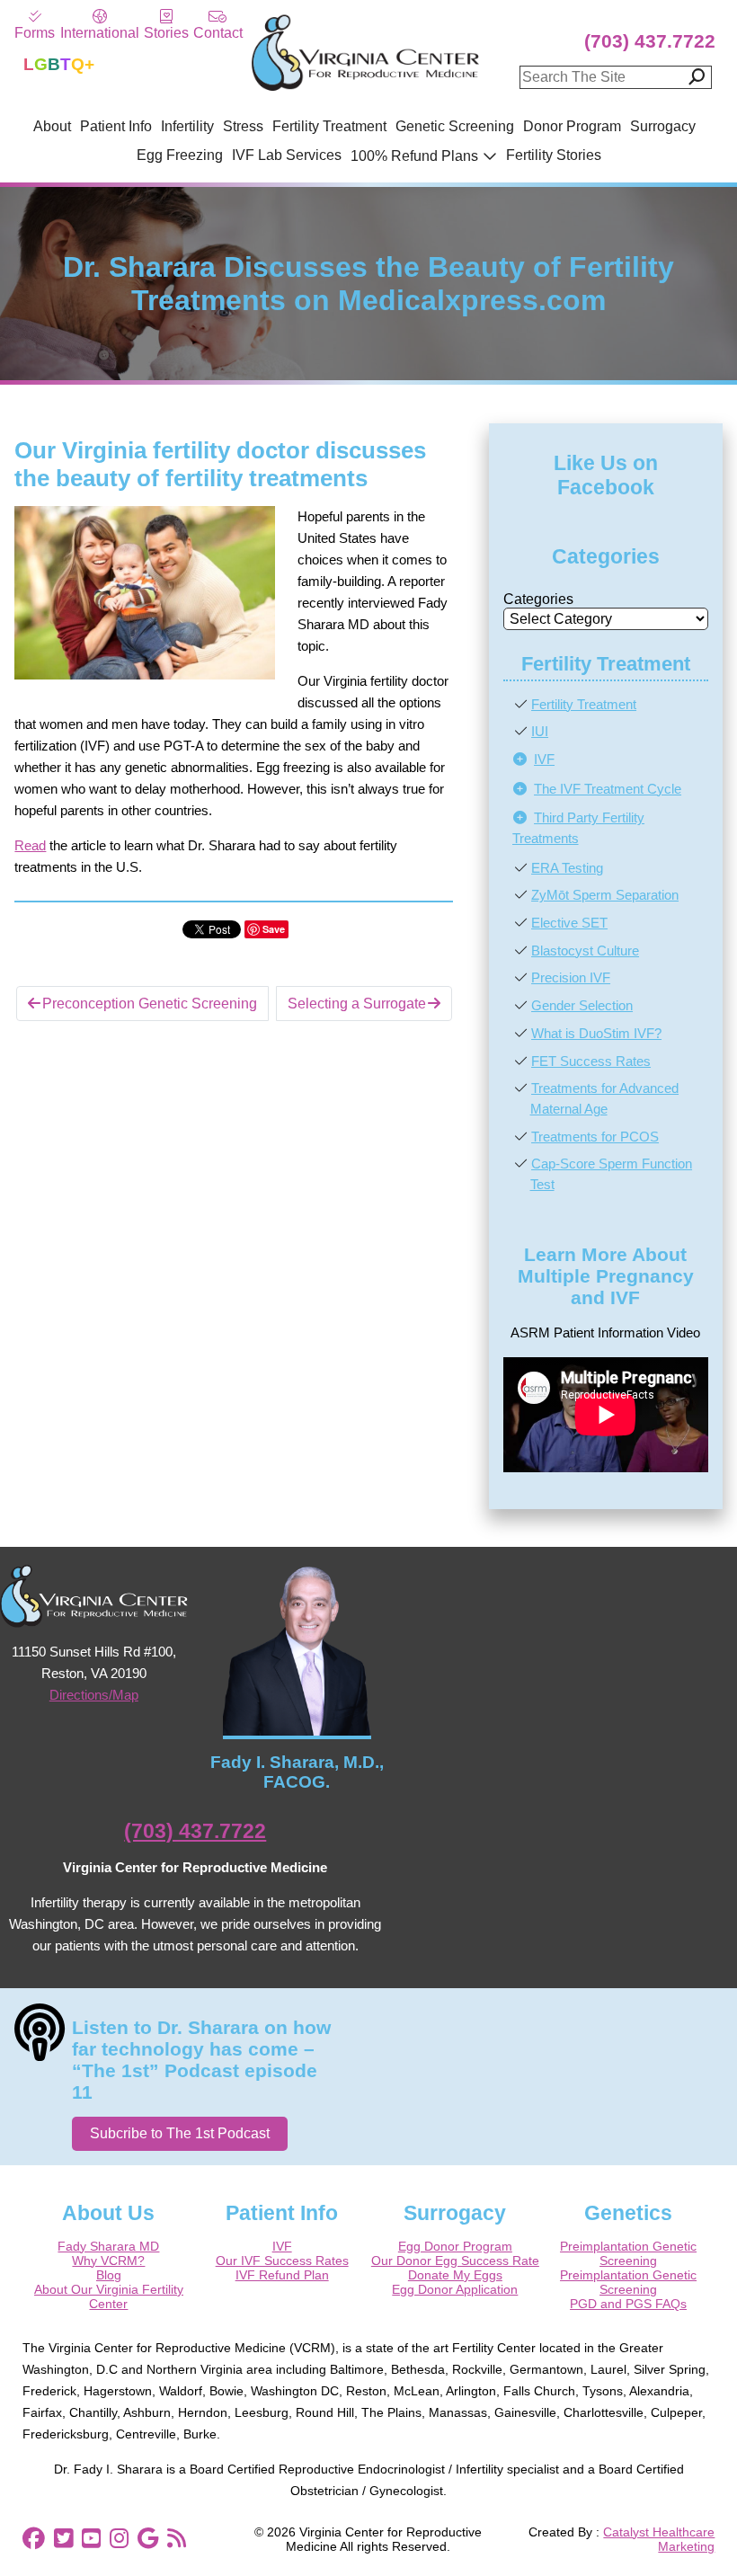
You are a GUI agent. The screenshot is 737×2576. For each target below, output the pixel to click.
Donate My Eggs (455, 2275)
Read (30, 845)
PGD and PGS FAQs (628, 2304)
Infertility (187, 126)
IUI (540, 731)
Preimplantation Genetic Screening (628, 2253)
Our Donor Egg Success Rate (455, 2261)
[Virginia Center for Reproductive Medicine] (365, 89)
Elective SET (569, 923)
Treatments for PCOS (595, 1137)
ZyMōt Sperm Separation (605, 895)
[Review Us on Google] (148, 2539)
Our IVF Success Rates (282, 2261)
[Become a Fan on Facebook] (34, 2539)
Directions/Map (94, 1695)
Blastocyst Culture (585, 950)
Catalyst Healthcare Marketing (659, 2539)
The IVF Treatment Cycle (608, 789)
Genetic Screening (455, 126)
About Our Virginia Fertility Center (109, 2296)
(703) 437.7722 (650, 41)
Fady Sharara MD (108, 2246)
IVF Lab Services (287, 155)
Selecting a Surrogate (357, 1004)
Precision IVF (571, 977)
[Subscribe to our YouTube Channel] (91, 2539)
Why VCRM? (108, 2261)
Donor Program (572, 126)
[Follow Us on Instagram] (119, 2539)
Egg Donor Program (455, 2246)
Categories (538, 599)
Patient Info (116, 126)
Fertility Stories (554, 155)
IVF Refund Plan (282, 2275)
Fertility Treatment (329, 126)
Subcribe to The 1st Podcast (180, 2133)
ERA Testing (567, 868)
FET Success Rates (591, 1061)
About (52, 126)
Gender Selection (582, 1005)
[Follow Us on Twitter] (63, 2539)
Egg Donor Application (455, 2289)
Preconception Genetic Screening (150, 1004)
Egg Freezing (180, 155)
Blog (109, 2275)
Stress (243, 126)
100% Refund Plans (414, 156)
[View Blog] (177, 2539)
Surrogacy (663, 126)
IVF (544, 759)
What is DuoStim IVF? (596, 1033)
